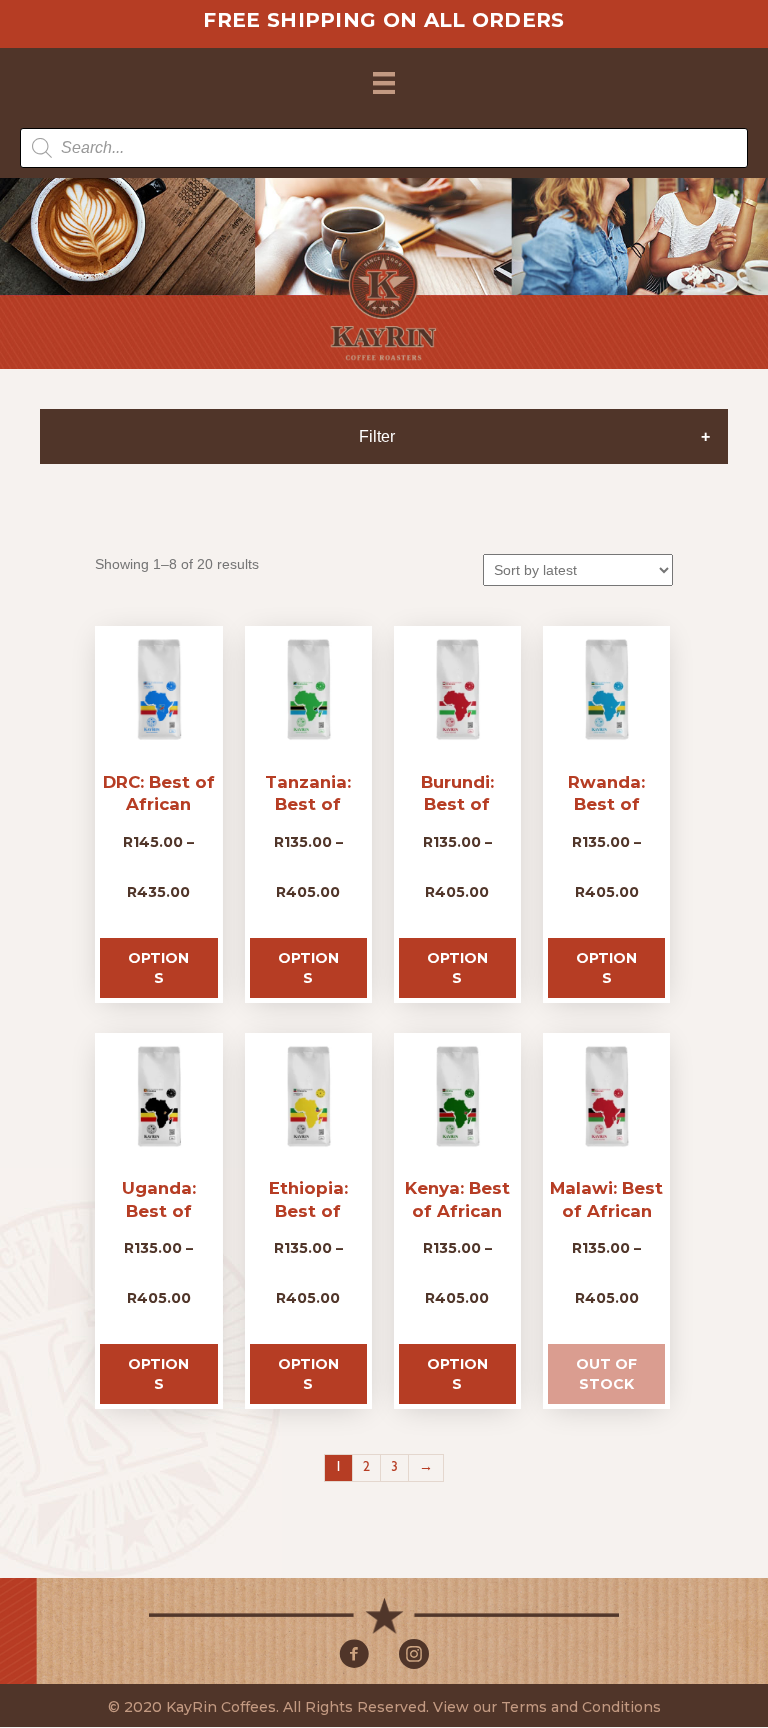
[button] (354, 1655)
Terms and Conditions (581, 1708)
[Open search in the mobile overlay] (384, 148)
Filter (377, 436)
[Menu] (384, 83)
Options (158, 968)
